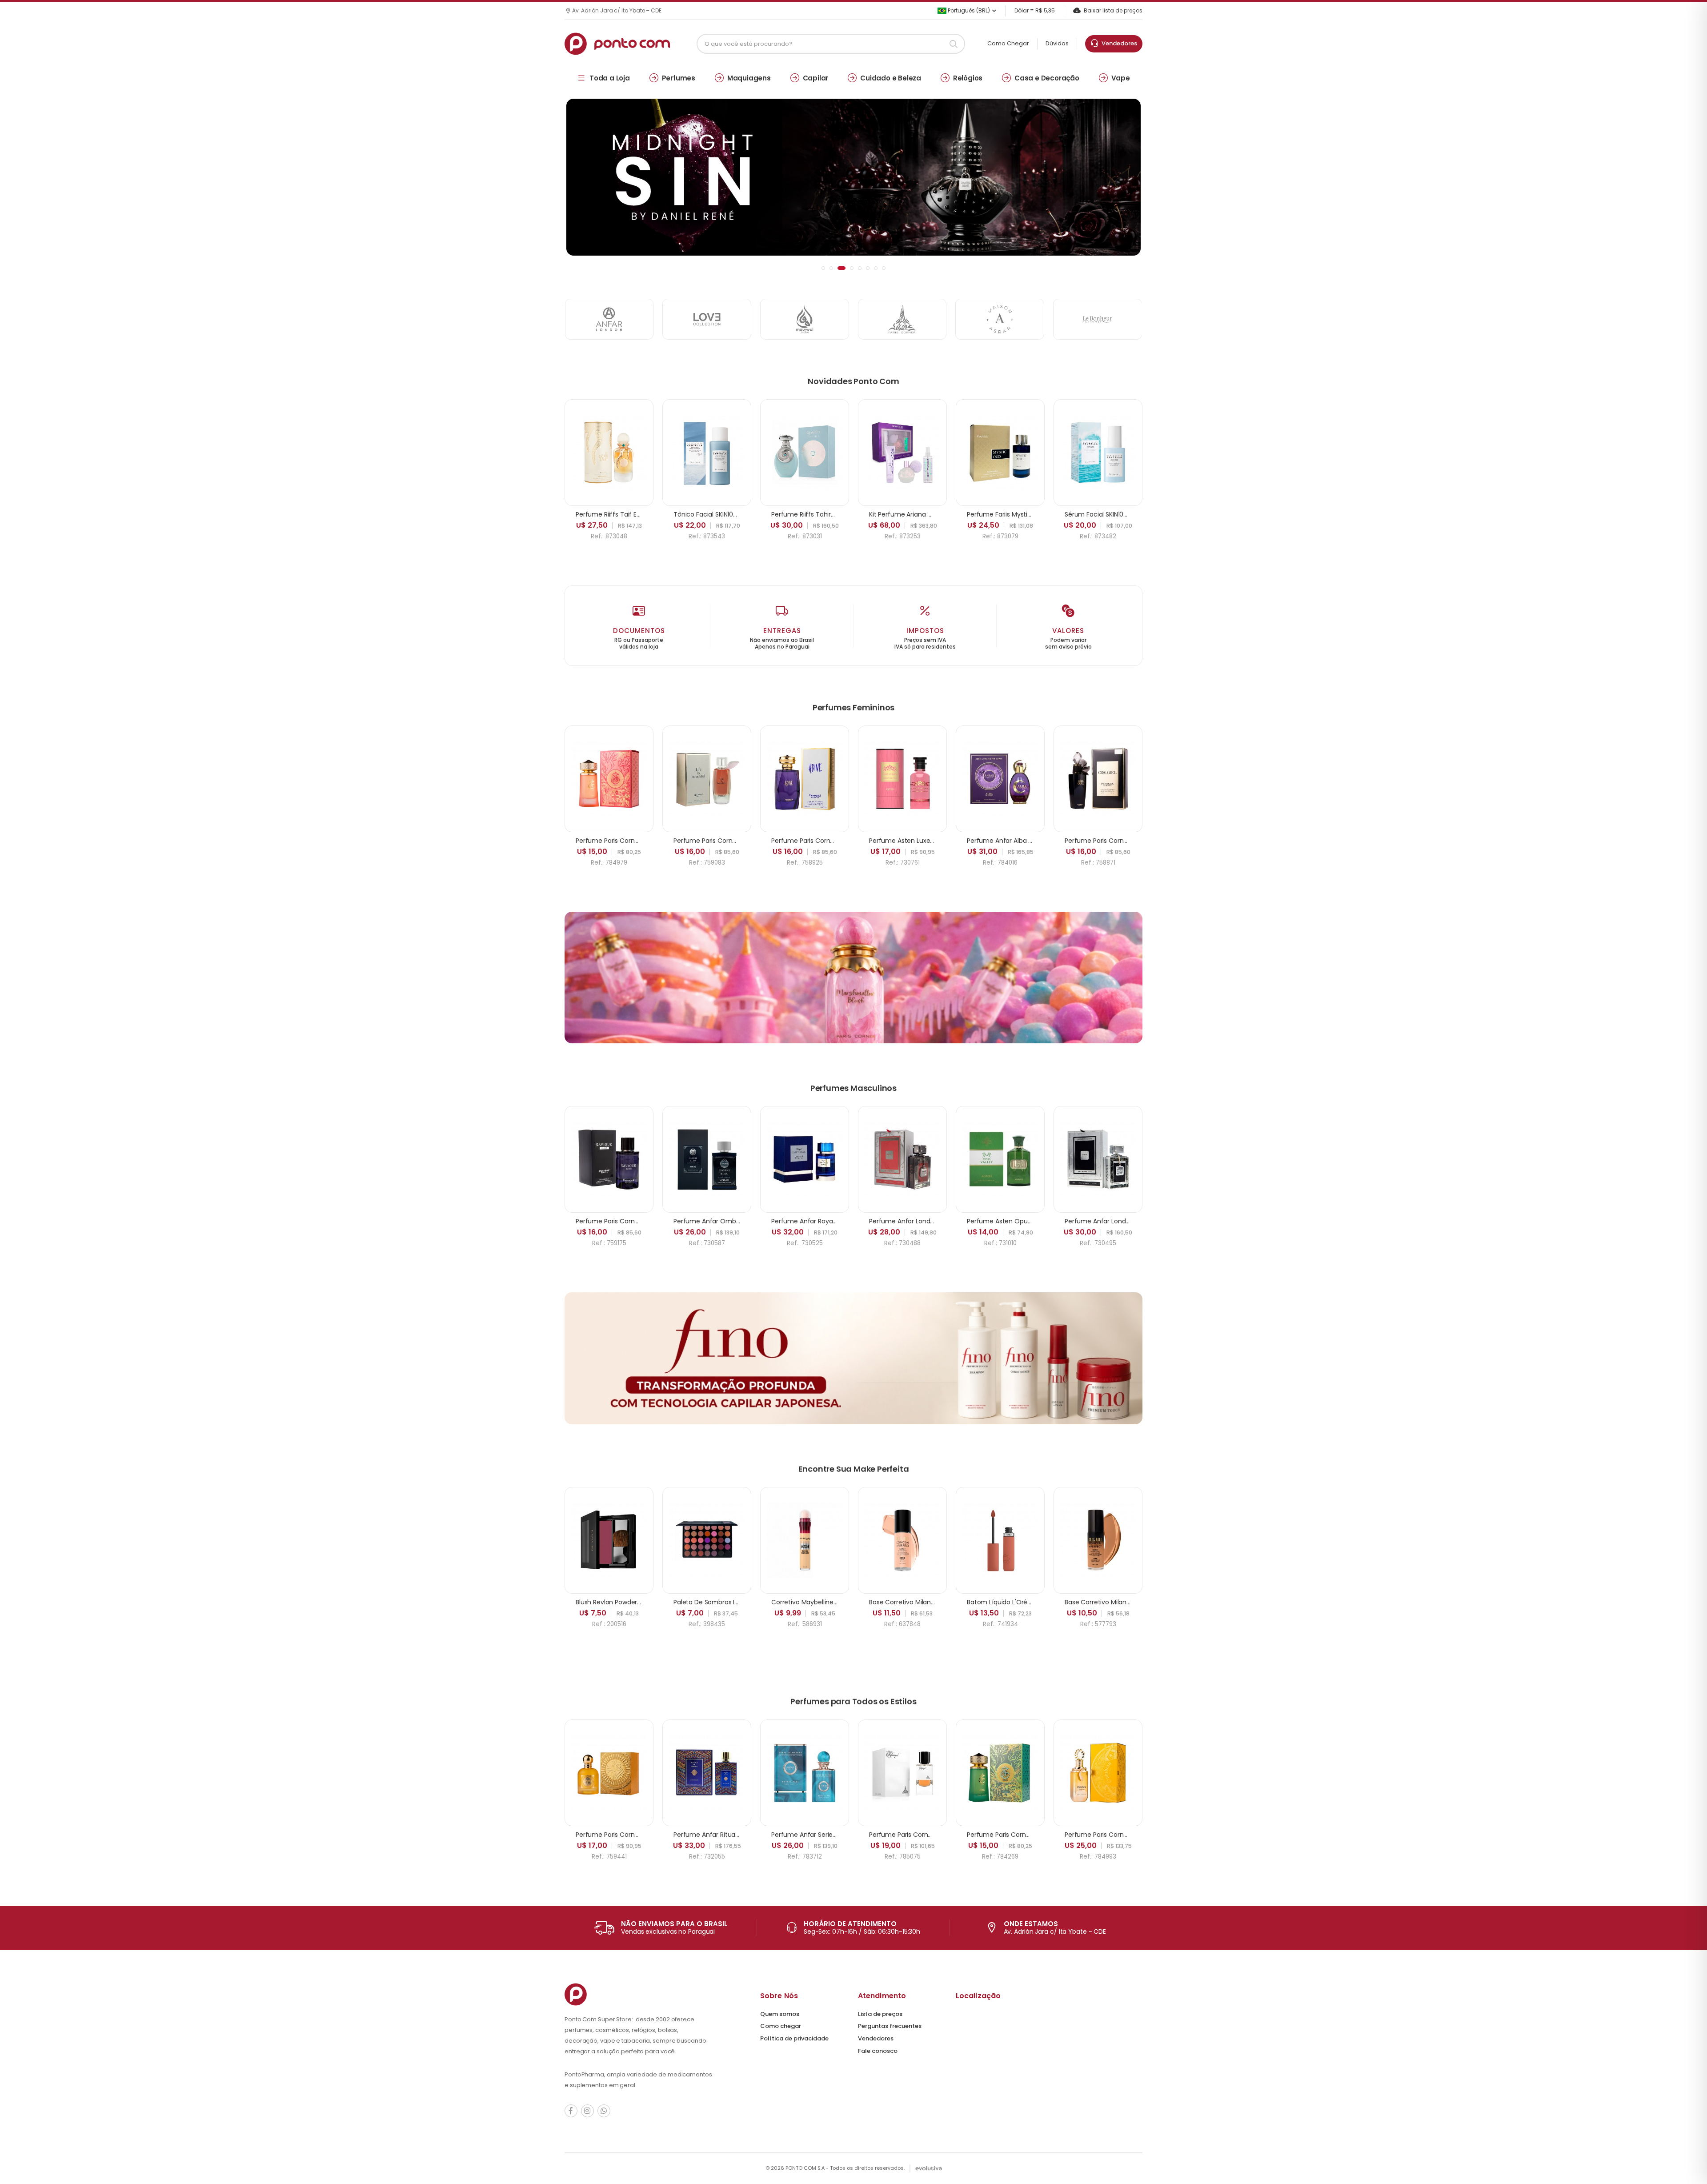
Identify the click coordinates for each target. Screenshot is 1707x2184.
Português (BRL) (968, 10)
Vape (1121, 78)
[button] (823, 268)
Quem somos (780, 2014)
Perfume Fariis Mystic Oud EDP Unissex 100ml (1034, 514)
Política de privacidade (794, 2038)
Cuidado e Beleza (891, 78)
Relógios (968, 78)
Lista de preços (880, 2014)
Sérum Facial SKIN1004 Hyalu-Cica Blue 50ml (1132, 514)
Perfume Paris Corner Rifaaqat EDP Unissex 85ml (942, 1835)
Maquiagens (749, 78)
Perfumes (679, 78)
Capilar (816, 78)
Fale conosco (878, 2051)
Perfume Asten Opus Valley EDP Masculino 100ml (1041, 1221)
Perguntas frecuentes (890, 2026)
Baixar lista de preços (1113, 10)
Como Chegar (1008, 43)
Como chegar (781, 2026)
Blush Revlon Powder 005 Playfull (625, 1602)
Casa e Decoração (1047, 78)
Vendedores (1118, 43)
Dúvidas (1057, 43)
